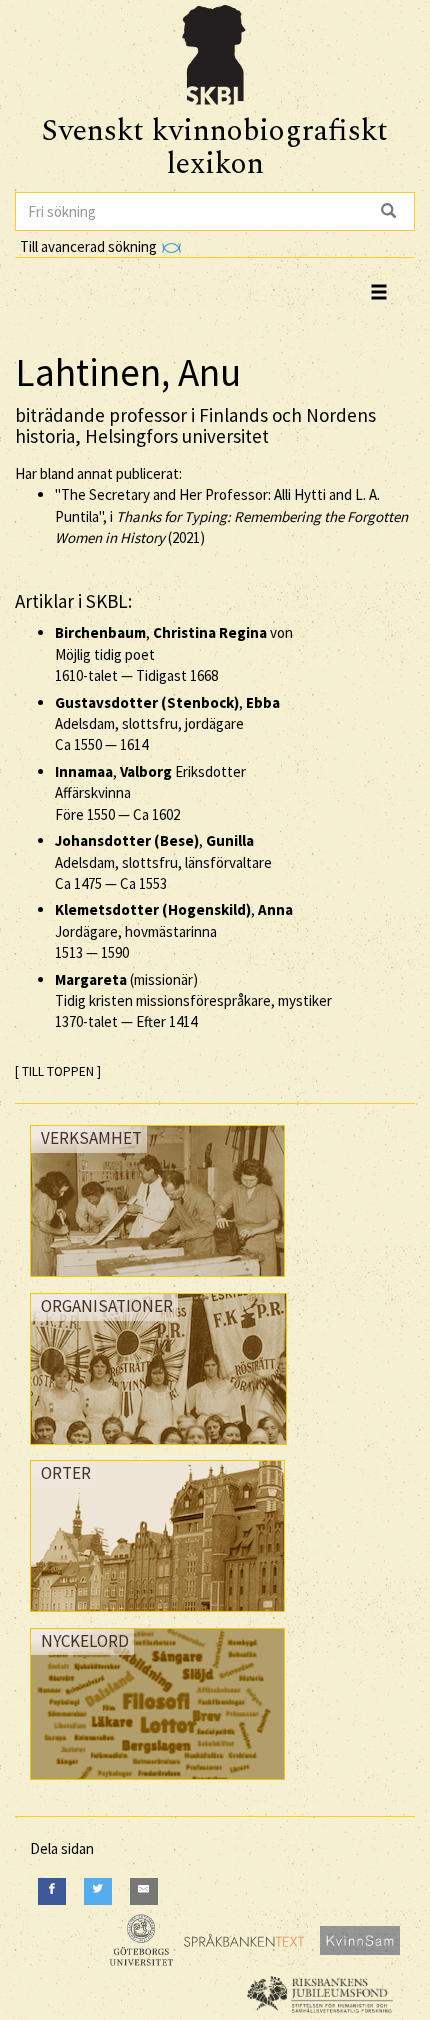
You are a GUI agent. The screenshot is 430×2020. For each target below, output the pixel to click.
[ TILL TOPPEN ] (58, 1071)
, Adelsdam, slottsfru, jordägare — (167, 724)
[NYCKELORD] (157, 1784)
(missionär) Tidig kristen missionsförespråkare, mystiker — (193, 1001)
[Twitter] (98, 1891)
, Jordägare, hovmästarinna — (174, 931)
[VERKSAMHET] (157, 1281)
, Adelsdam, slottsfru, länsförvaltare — (163, 862)
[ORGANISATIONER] (158, 1449)
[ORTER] (157, 1616)
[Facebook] (52, 1891)
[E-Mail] (144, 1891)
